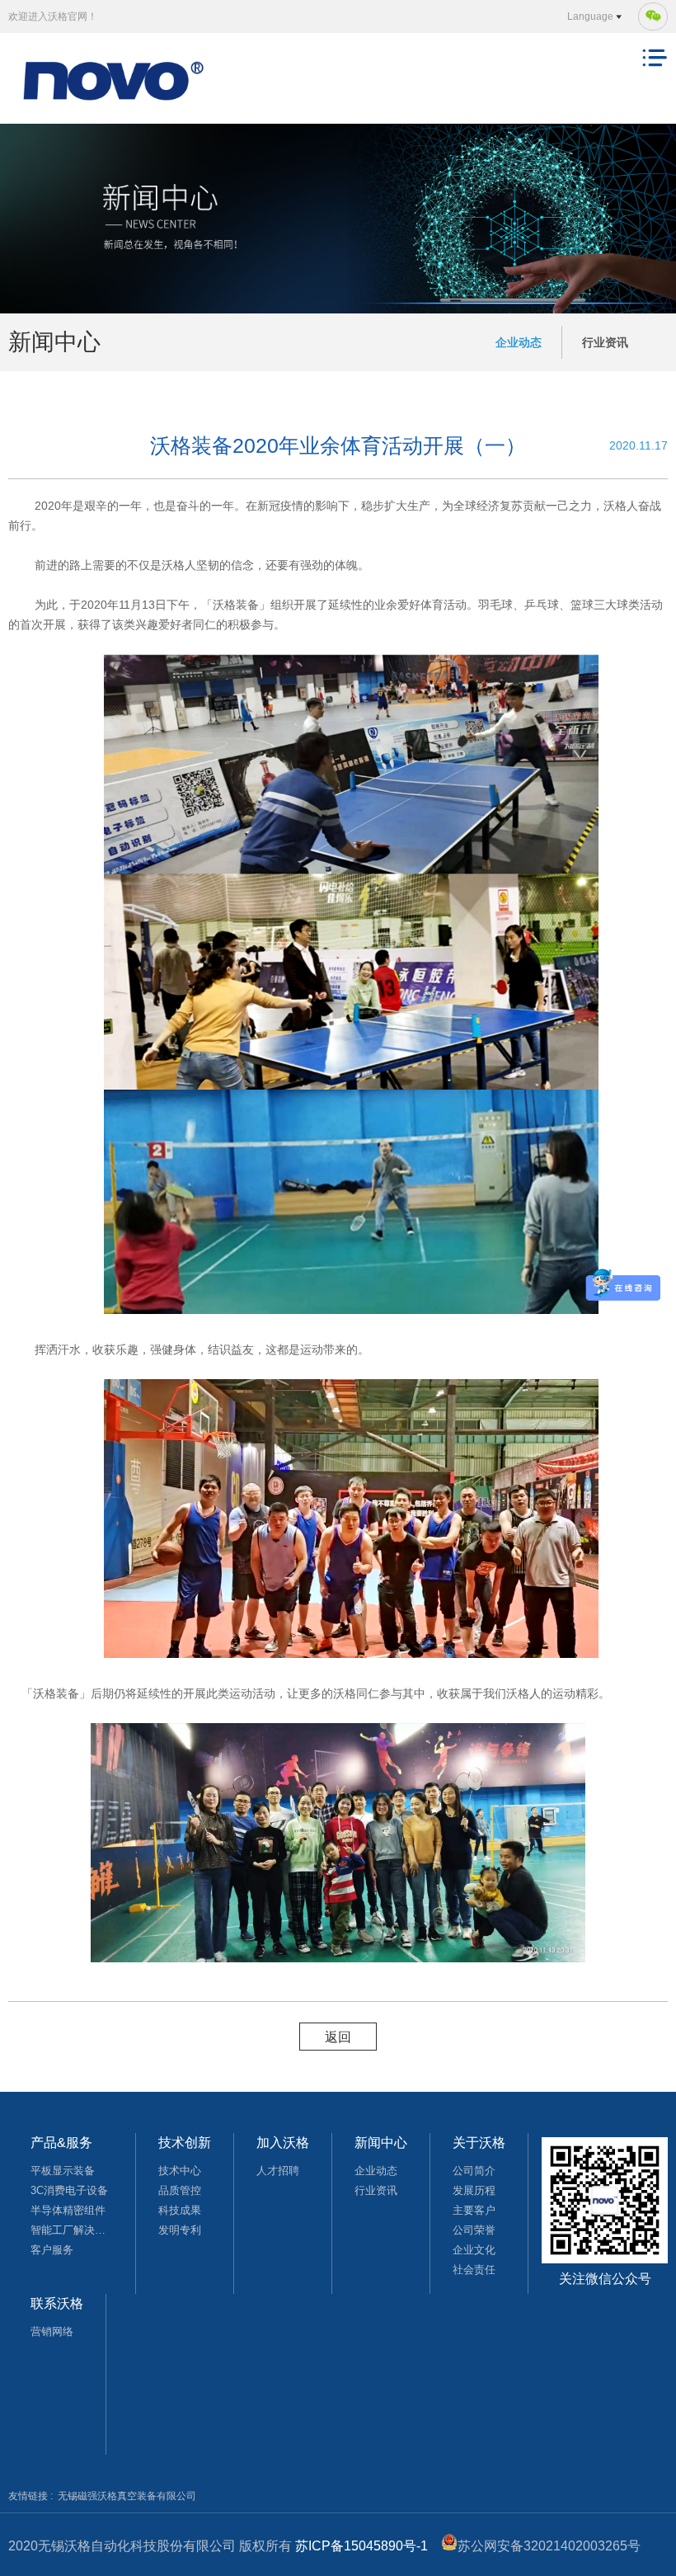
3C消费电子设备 (69, 2190)
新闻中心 (381, 2143)
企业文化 (474, 2250)
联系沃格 (57, 2303)
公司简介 (474, 2171)
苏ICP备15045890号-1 (361, 2546)
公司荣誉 (474, 2230)
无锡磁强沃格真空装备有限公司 (127, 2496)
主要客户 (474, 2210)
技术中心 (180, 2171)
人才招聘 (278, 2171)
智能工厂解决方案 (72, 2230)
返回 (338, 2037)
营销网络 (52, 2331)
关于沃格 (479, 2143)
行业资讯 (605, 342)
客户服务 (52, 2250)
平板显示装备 (63, 2171)
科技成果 (180, 2210)
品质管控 (180, 2190)
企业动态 (519, 342)
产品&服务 (61, 2143)
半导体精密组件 (68, 2210)
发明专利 (180, 2230)
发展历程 (474, 2190)
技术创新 (185, 2143)
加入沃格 (283, 2143)
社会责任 (474, 2270)
